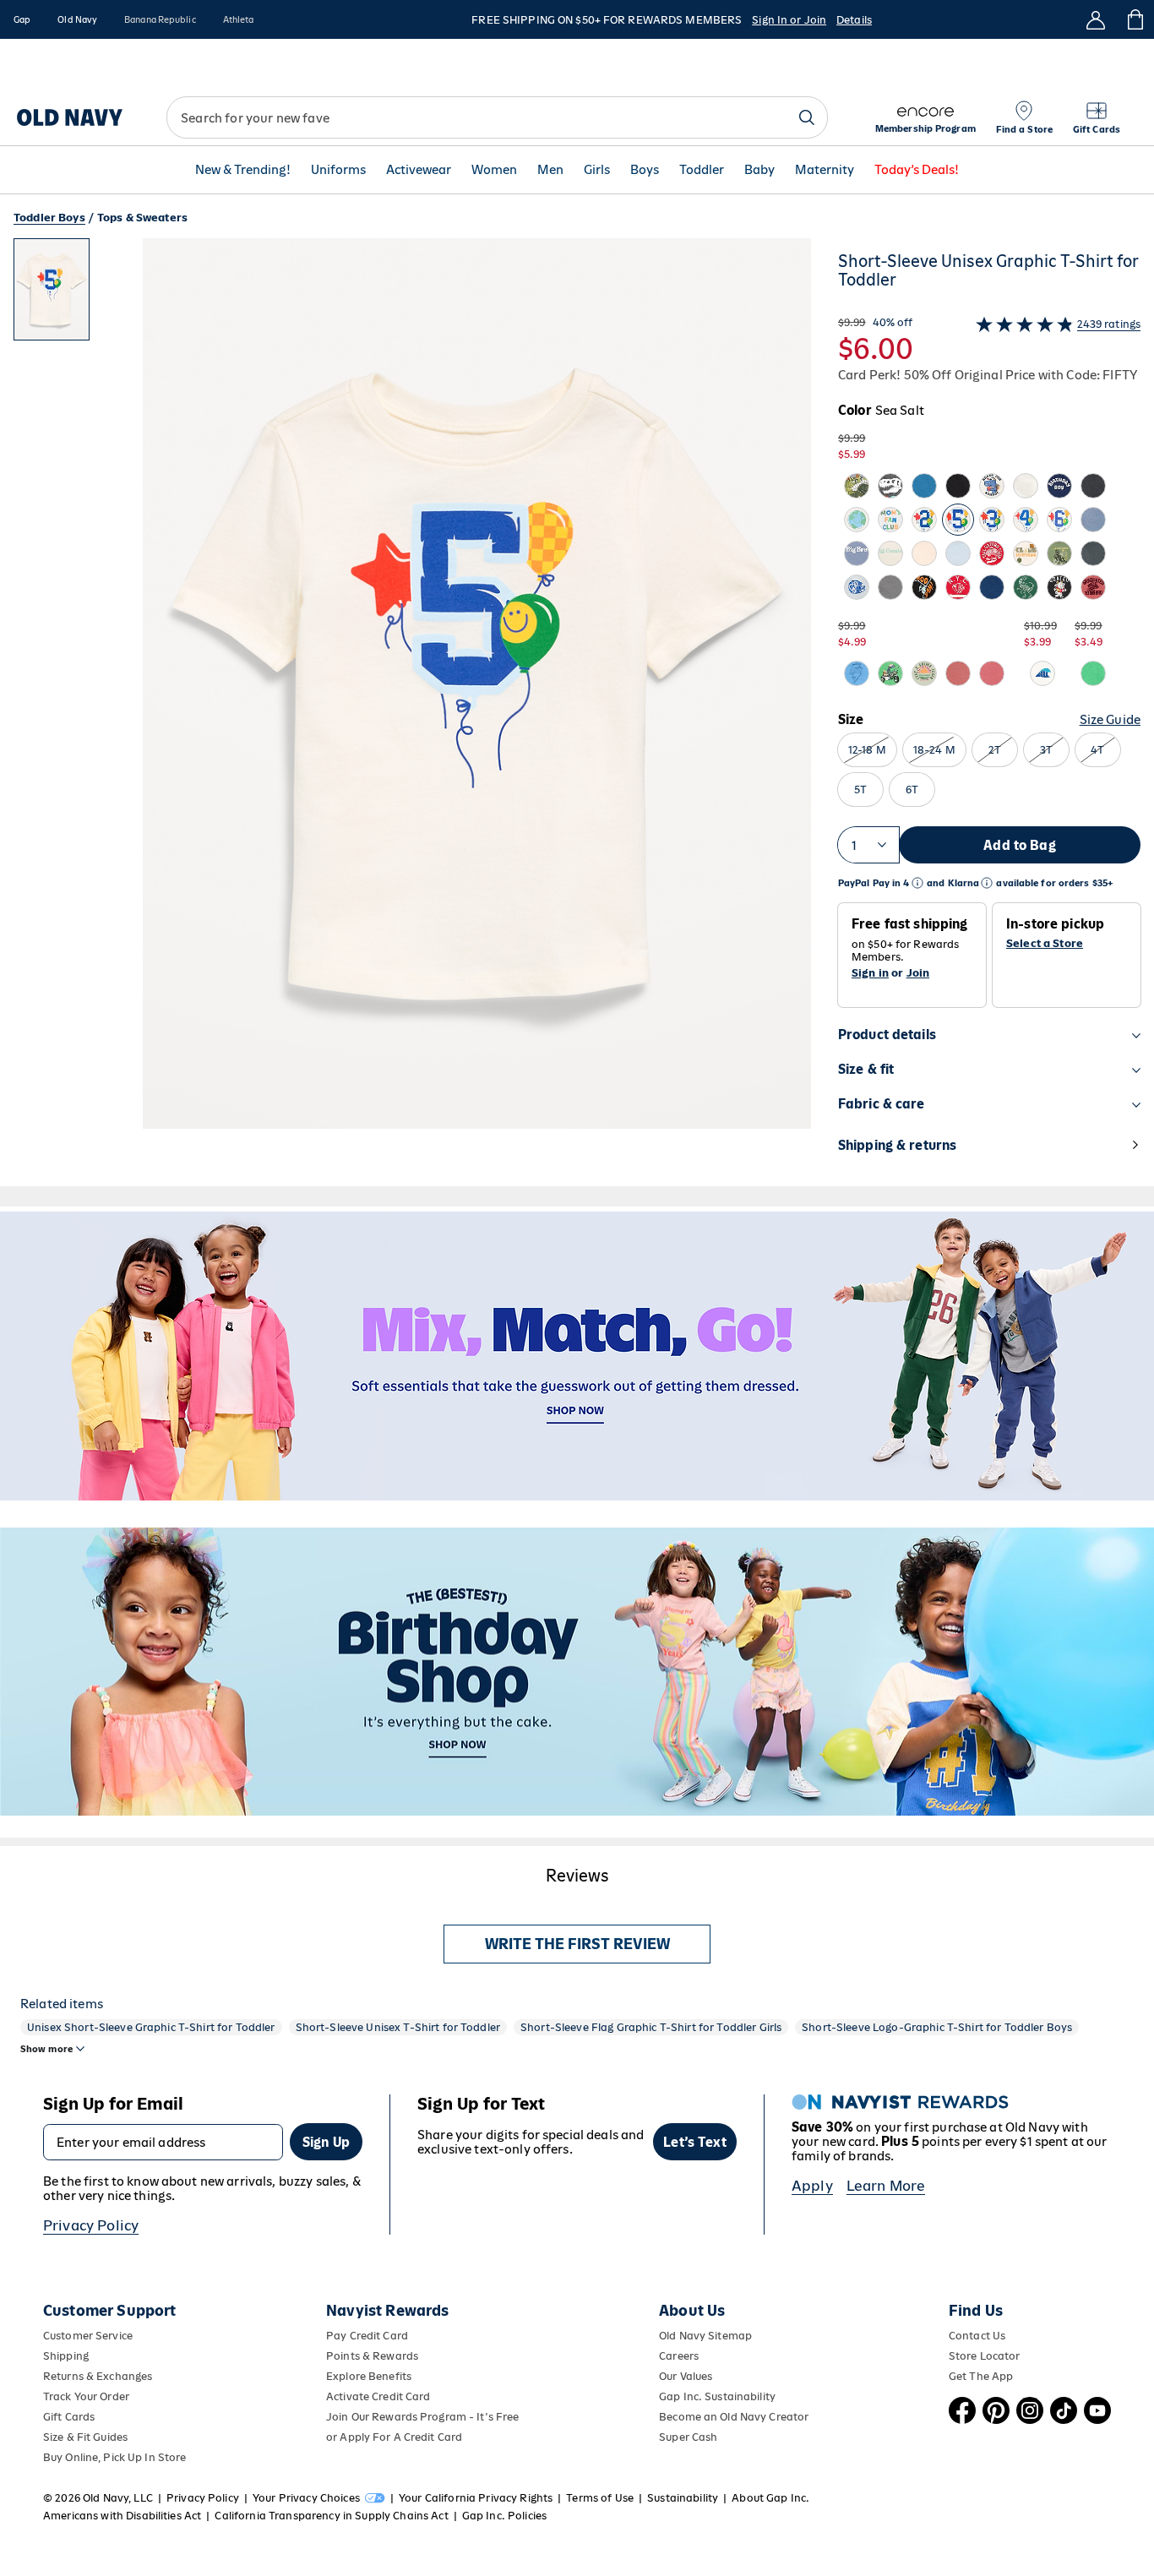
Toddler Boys (49, 218)
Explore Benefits (369, 2376)
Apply (812, 2186)
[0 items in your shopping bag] (1134, 19)
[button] (412, 712)
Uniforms (338, 170)
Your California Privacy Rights (476, 2498)
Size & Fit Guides (85, 2437)
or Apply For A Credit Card (394, 2437)
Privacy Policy (91, 2225)
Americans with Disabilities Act (122, 2516)
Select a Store (1045, 944)
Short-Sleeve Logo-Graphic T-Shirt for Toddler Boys (937, 2027)
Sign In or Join (789, 20)
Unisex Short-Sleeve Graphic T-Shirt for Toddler (151, 2027)
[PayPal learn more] (917, 883)
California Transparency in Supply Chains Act (331, 2516)
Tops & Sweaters (142, 218)
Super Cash (688, 2437)
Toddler (702, 170)
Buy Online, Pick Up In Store (114, 2457)
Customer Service (88, 2336)
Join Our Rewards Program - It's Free (422, 2417)
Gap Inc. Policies (504, 2516)
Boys (645, 170)
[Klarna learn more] (987, 883)
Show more (46, 2049)
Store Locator (985, 2356)
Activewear (419, 170)
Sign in (870, 973)
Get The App (981, 2376)
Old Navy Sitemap (705, 2336)
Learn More (886, 2186)
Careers (679, 2356)
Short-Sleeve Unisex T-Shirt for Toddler (398, 2027)
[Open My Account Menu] (1096, 19)
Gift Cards (69, 2417)
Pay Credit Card (367, 2336)
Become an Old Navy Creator (734, 2417)
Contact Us (977, 2336)
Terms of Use (600, 2498)
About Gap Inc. (770, 2498)
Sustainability (683, 2498)
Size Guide (1110, 719)
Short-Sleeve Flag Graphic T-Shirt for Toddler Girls (651, 2027)
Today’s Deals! (917, 170)
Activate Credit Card (378, 2396)
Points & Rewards (372, 2356)
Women (494, 170)
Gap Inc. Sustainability (717, 2396)
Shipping (66, 2356)
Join (918, 973)
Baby (759, 170)
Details (854, 20)
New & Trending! (243, 170)
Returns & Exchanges (98, 2376)
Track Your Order (86, 2396)
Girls (597, 170)
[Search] (807, 117)
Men (550, 170)
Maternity (825, 170)
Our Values (686, 2376)
